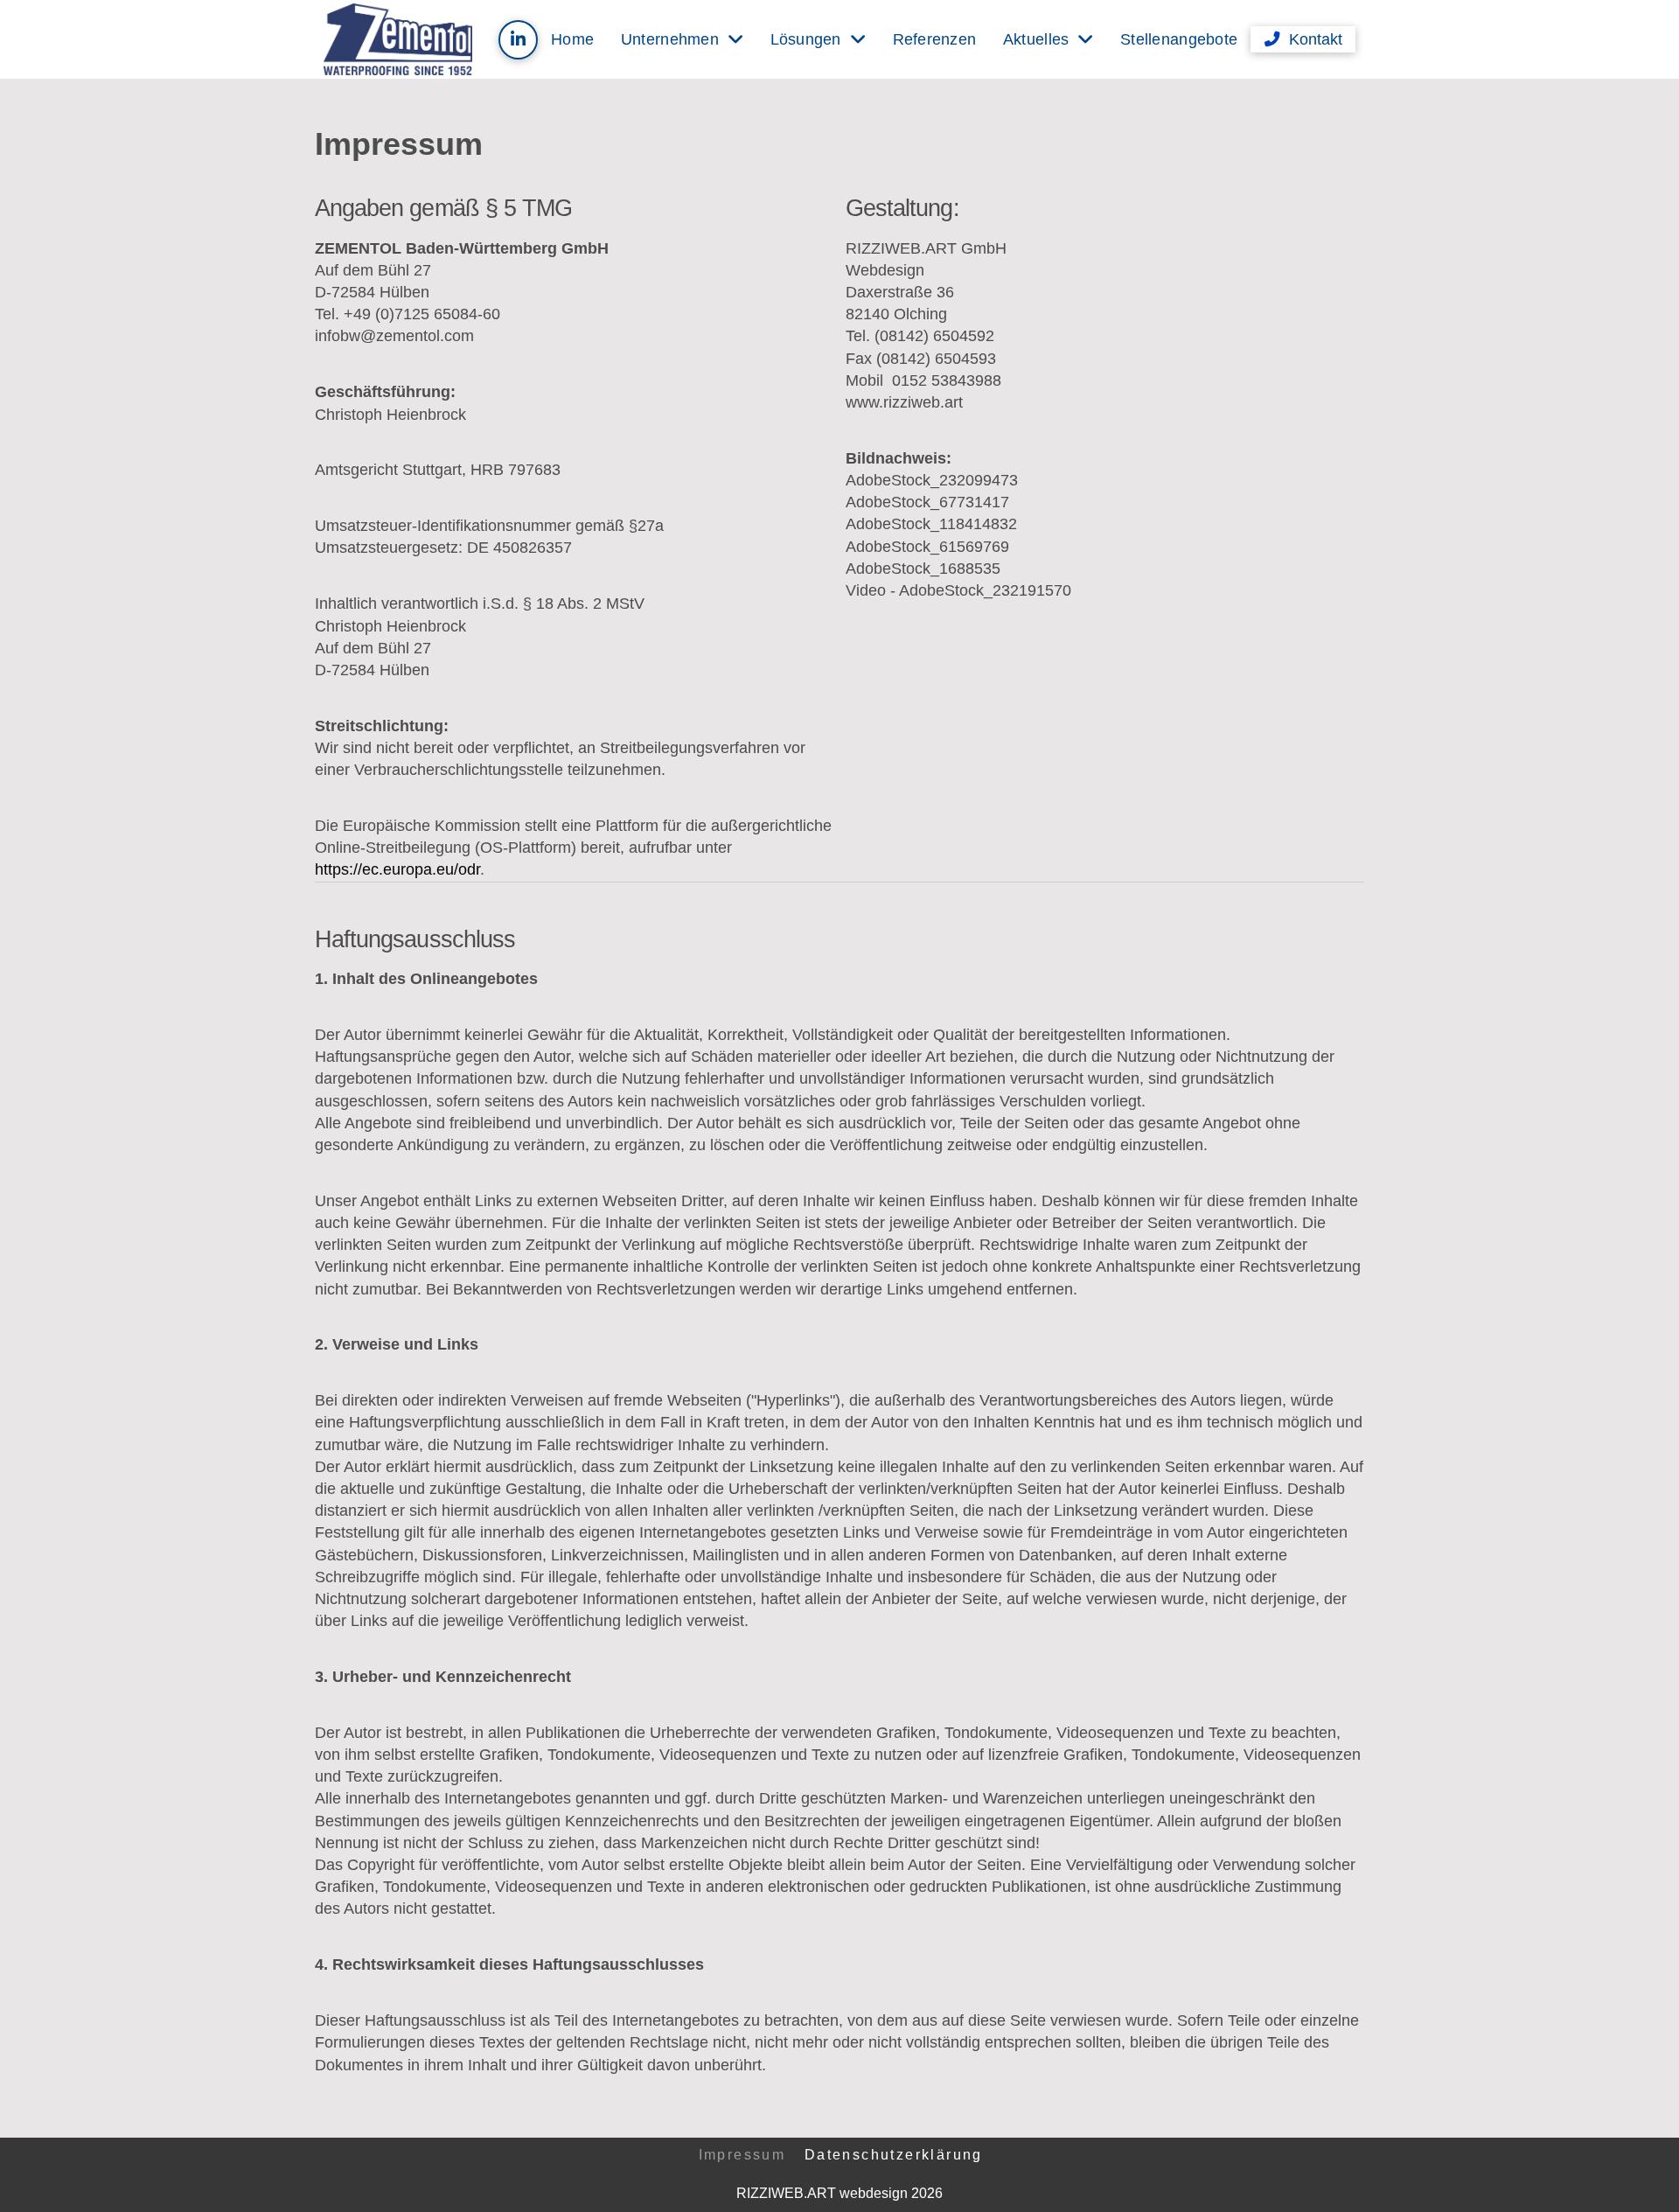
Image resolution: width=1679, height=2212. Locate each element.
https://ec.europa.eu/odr (397, 869)
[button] (1303, 39)
